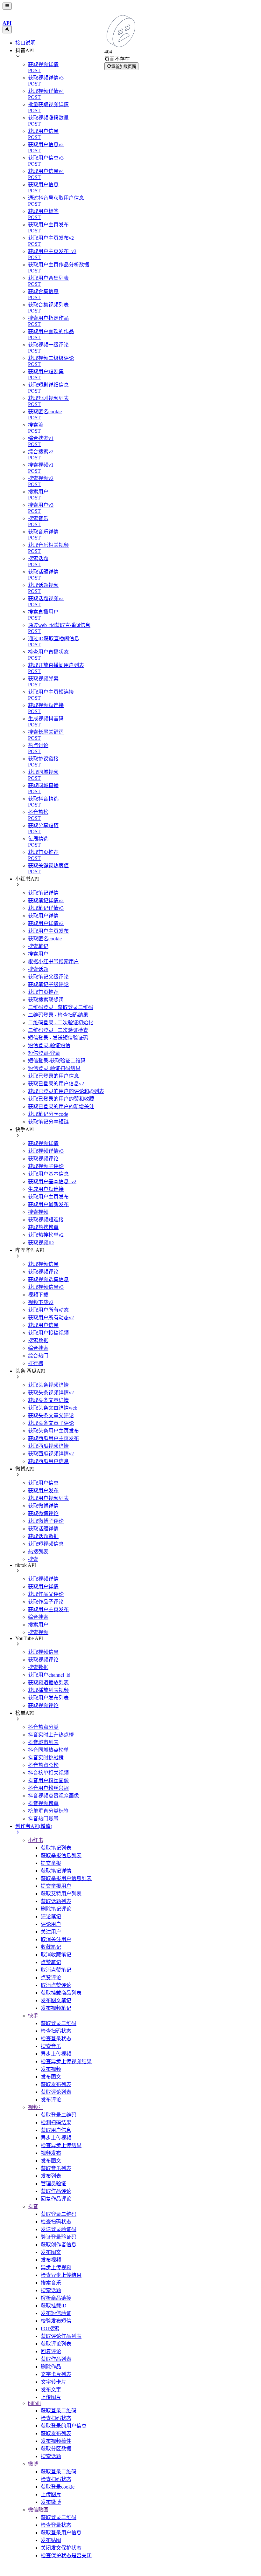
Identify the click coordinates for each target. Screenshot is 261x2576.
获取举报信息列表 (61, 1855)
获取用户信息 (43, 1325)
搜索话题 (38, 969)
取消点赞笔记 (56, 1970)
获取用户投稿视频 (48, 1333)
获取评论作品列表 (61, 2336)
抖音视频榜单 (43, 1803)
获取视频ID (41, 1243)
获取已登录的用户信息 (53, 1076)
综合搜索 (38, 1348)
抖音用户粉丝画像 (48, 1780)
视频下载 (38, 1295)
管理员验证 (53, 2184)
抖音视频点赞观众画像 (53, 1796)
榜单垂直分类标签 (48, 1811)
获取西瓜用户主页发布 (53, 1438)
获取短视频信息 (46, 1544)
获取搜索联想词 (46, 1000)
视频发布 (51, 2153)
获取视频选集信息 (48, 1279)
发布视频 (51, 2069)
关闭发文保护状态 (61, 2548)
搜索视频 (38, 1212)
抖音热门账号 (43, 1819)
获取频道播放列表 (48, 1683)
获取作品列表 (56, 2359)
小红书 (36, 1840)
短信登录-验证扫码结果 (54, 1068)
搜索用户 (38, 954)
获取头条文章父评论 (51, 1415)
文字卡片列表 (56, 2374)
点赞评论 (51, 1978)
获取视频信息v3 (46, 1287)
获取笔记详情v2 (46, 900)
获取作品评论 (56, 2191)
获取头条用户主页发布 (53, 1431)
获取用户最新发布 (48, 1204)
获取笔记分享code (48, 1114)
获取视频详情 (43, 1143)
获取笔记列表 (56, 1848)
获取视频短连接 (46, 1220)
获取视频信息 (43, 1264)
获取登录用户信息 (61, 2533)
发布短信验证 (56, 2313)
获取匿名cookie (45, 939)
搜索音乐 (51, 2046)
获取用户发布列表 (48, 1698)
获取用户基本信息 (48, 1174)
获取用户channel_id (49, 1675)
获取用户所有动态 (48, 1310)
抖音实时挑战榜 (46, 1758)
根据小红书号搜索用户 (53, 962)
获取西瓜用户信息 (48, 1461)
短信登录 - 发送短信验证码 (58, 1038)
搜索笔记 (38, 946)
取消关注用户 (56, 1939)
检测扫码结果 (56, 2123)
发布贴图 (51, 2540)
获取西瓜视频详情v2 (51, 1454)
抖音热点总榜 (43, 1765)
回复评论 (51, 2351)
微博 (33, 2464)
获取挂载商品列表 (61, 1993)
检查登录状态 (56, 2039)
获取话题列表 (56, 1901)
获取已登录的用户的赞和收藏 (61, 1099)
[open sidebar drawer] (7, 6)
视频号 (36, 2107)
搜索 (33, 1559)
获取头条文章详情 (48, 1400)
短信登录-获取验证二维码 (57, 1061)
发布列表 (51, 2176)
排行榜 (36, 1363)
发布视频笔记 (56, 2008)
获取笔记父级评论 (48, 977)
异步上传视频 (56, 2054)
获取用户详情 (43, 916)
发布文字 (51, 2390)
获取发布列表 (56, 2084)
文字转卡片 (53, 2382)
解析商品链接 (56, 2298)
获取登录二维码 (59, 2023)
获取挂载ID (54, 2306)
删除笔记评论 (56, 1909)
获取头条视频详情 (48, 1385)
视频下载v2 (41, 1302)
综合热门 (38, 1356)
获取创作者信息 (59, 2245)
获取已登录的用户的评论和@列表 (66, 1091)
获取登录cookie (58, 2487)
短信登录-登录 (44, 1053)
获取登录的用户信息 (64, 2426)
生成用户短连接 (46, 1189)
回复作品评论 (56, 2199)
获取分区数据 (56, 2449)
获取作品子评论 (46, 1602)
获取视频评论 (43, 1159)
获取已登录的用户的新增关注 (61, 1106)
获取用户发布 (43, 1491)
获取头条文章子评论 (51, 1423)
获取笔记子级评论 (48, 984)
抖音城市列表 (43, 1742)
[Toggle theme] (7, 30)
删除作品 (51, 2367)
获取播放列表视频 (48, 1690)
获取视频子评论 (46, 1166)
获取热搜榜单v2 (46, 1235)
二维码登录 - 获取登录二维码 (61, 1007)
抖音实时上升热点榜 (51, 1735)
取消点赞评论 (56, 1985)
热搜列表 (38, 1552)
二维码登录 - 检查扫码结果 (58, 1015)
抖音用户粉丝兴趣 (48, 1788)
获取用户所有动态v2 (51, 1318)
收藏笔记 (51, 1947)
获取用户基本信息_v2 (52, 1182)
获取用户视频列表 (48, 1498)
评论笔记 (51, 1917)
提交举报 (51, 1863)
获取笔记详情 (43, 893)
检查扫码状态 (56, 2031)
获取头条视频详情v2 (51, 1393)
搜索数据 (38, 1340)
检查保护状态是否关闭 (66, 2555)
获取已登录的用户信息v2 (56, 1084)
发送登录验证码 (59, 2229)
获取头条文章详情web (53, 1408)
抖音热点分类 (43, 1727)
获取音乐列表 (56, 2168)
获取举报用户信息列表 (66, 1878)
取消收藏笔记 (56, 1955)
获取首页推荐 (43, 992)
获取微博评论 (43, 1513)
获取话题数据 (43, 1536)
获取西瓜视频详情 (48, 1446)
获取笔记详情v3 (46, 908)
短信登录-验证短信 (49, 1045)
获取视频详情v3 (46, 1151)
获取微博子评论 (46, 1521)
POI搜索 (50, 2329)
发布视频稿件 (56, 2441)
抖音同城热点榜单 (48, 1750)
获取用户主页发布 (48, 931)
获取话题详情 (43, 1529)
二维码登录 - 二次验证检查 (58, 1030)
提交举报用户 (56, 1886)
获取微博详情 (43, 1506)
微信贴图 (38, 2510)
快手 (33, 2016)
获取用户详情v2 (46, 923)
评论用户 (51, 1924)
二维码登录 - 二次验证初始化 (61, 1023)
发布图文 (51, 2077)
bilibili (34, 2403)
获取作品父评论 (46, 1594)
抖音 (33, 2206)
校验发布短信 (56, 2321)
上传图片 (51, 2397)
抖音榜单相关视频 (48, 1773)
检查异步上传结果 (61, 2145)
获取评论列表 (56, 2092)
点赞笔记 (51, 1962)
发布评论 (51, 2100)
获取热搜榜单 (43, 1227)
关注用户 (51, 1932)
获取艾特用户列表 (61, 1894)
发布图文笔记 (56, 2000)
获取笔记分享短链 (48, 1122)
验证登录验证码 (59, 2237)
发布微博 (51, 2502)
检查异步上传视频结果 (66, 2061)
